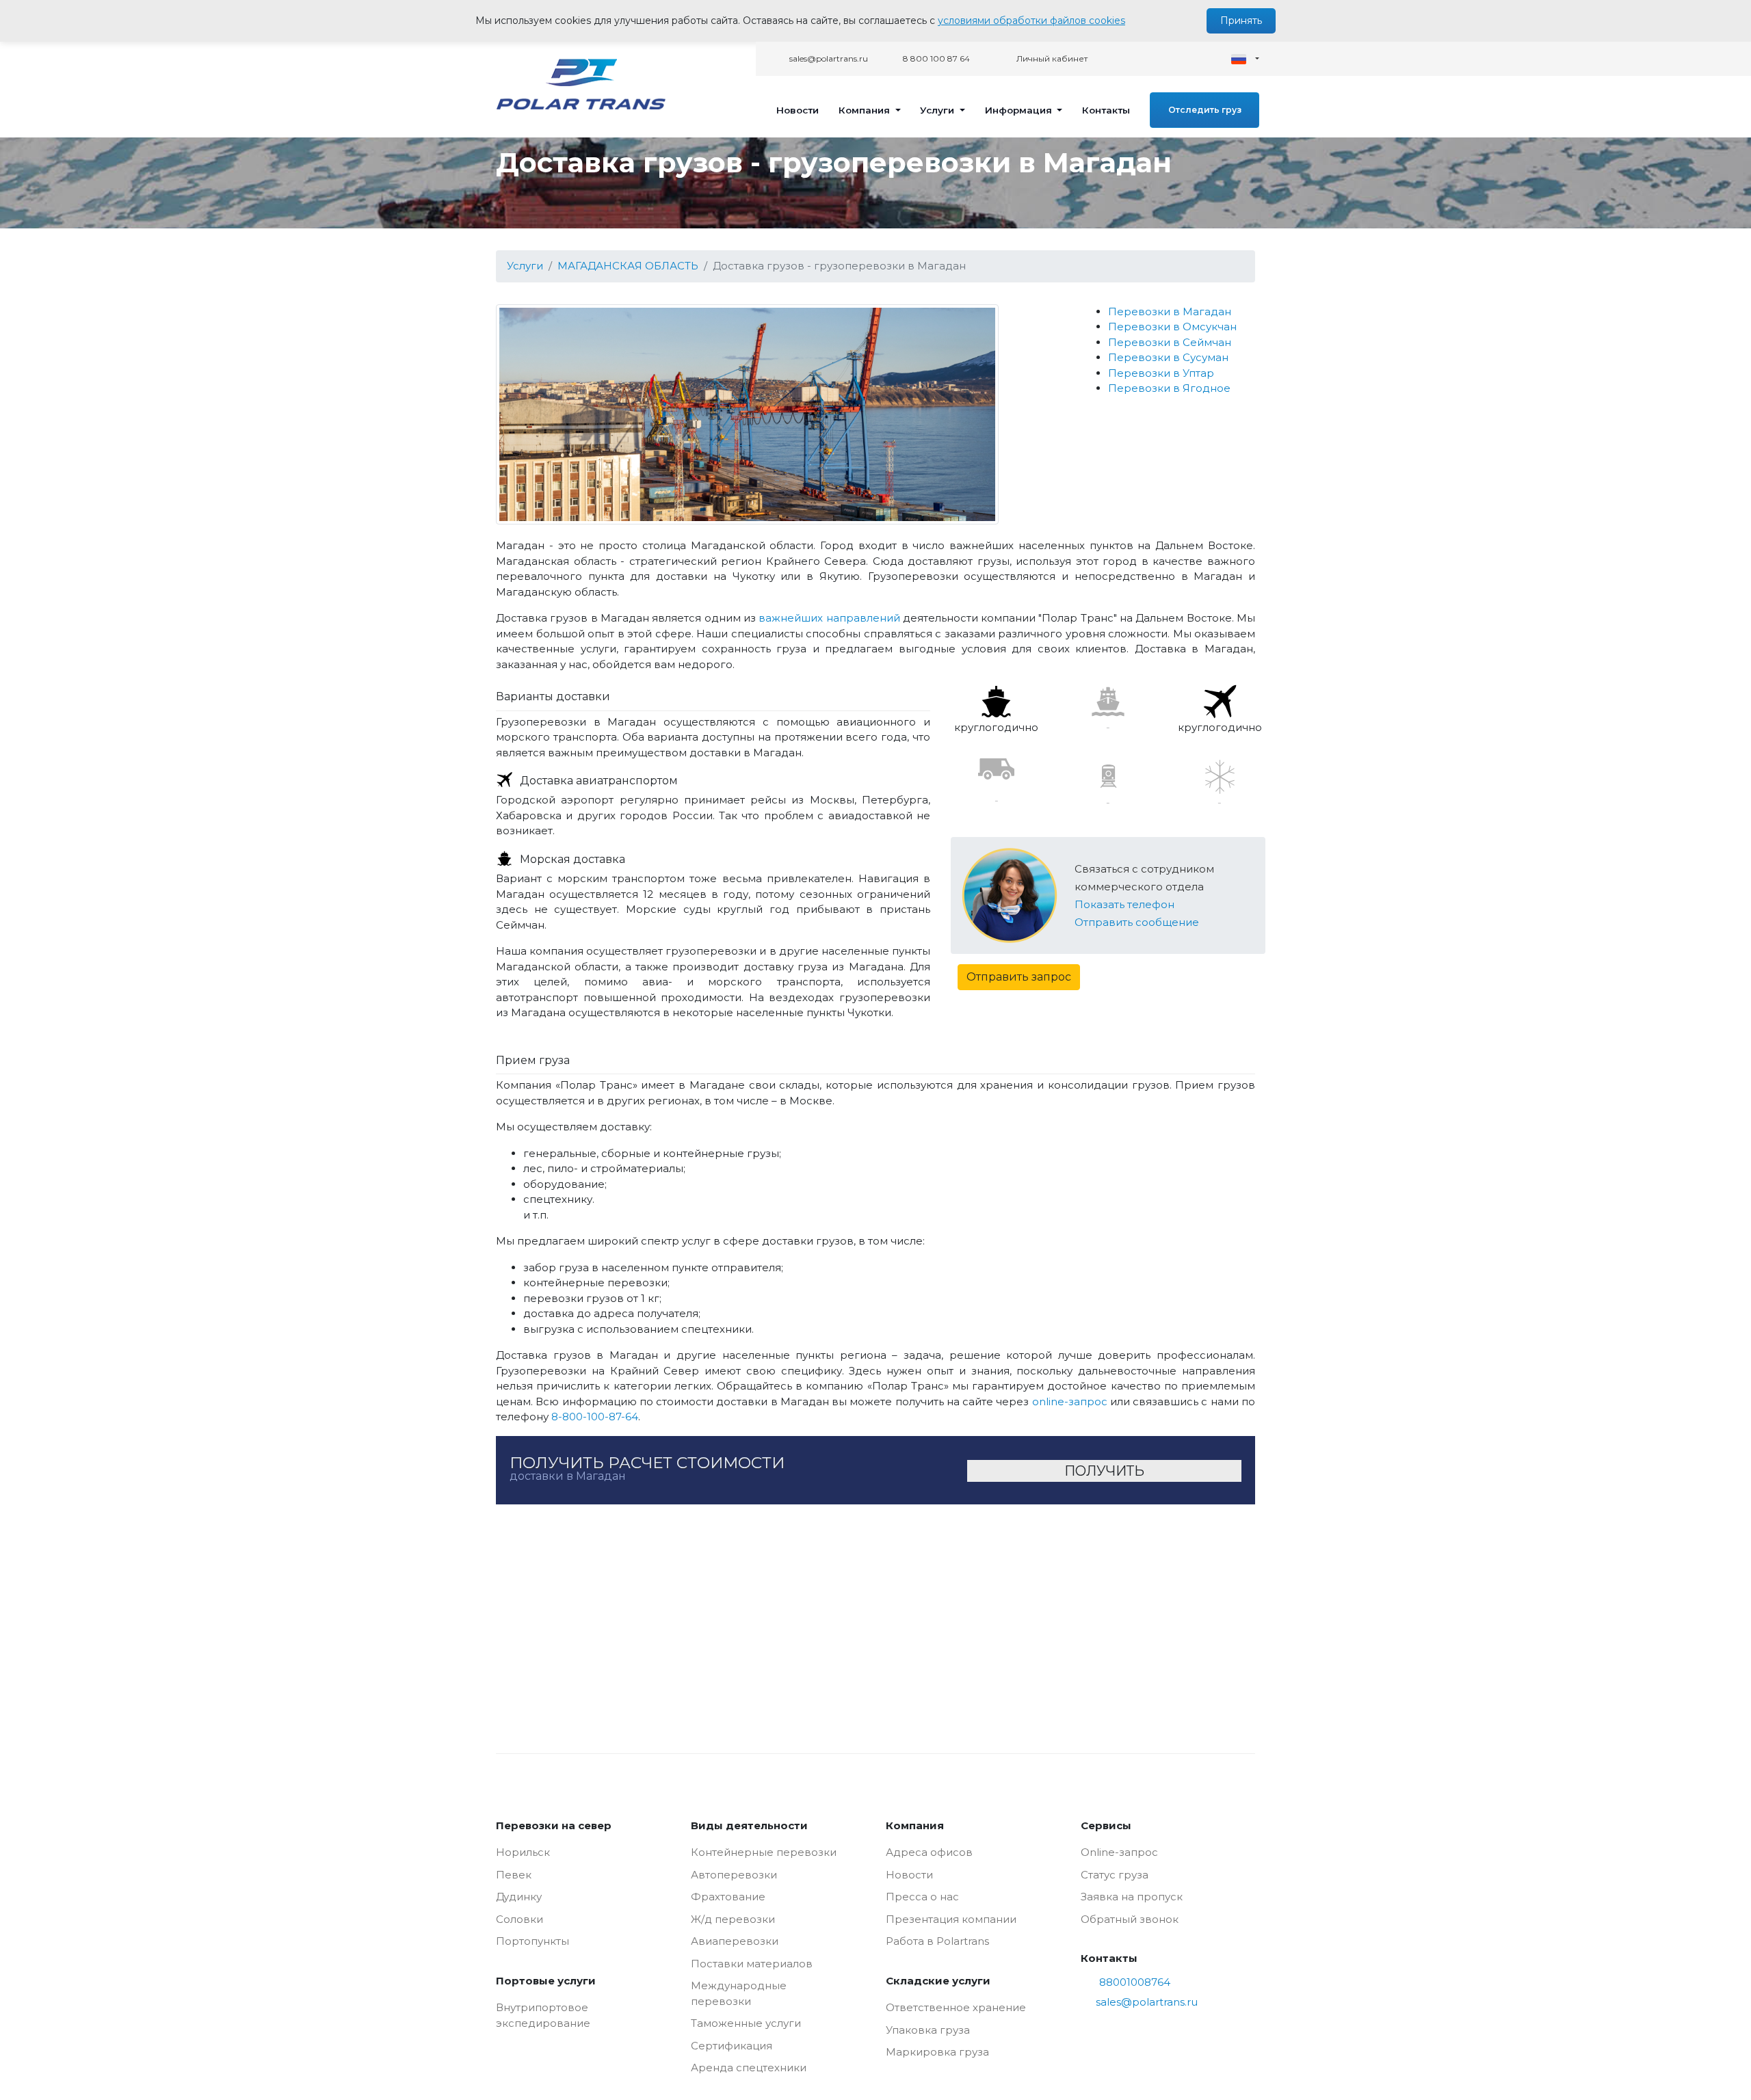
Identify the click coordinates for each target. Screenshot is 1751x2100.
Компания (866, 110)
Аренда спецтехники (749, 2068)
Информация (1020, 110)
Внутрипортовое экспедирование (543, 2015)
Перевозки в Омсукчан (1172, 327)
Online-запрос (1119, 1852)
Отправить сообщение (1137, 922)
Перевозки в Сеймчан (1170, 342)
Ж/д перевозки (733, 1919)
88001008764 (1135, 1982)
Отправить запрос (1019, 977)
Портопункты (532, 1941)
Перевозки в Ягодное (1169, 388)
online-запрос (1070, 1401)
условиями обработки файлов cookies (1031, 21)
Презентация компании (951, 1919)
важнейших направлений (829, 618)
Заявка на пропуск (1132, 1897)
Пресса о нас (922, 1897)
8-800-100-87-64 (595, 1417)
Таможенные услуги (746, 2023)
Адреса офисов (929, 1852)
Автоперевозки (734, 1875)
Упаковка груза (928, 2030)
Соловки (519, 1919)
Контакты (1106, 110)
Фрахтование (728, 1897)
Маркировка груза (937, 2052)
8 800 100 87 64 (935, 58)
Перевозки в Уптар (1161, 373)
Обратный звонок (1130, 1919)
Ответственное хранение (956, 2007)
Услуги (938, 110)
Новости (798, 110)
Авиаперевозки (735, 1941)
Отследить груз (1205, 110)
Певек (514, 1875)
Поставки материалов (752, 1964)
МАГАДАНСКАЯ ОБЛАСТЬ (628, 266)
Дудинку (519, 1897)
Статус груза (1115, 1875)
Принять (1241, 21)
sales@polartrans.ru (828, 58)
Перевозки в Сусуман (1168, 357)
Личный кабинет (1051, 58)
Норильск (523, 1852)
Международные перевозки (739, 1993)
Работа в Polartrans (937, 1941)
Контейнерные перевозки (764, 1852)
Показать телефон (1124, 904)
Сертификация (732, 2046)
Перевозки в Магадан (1170, 311)
